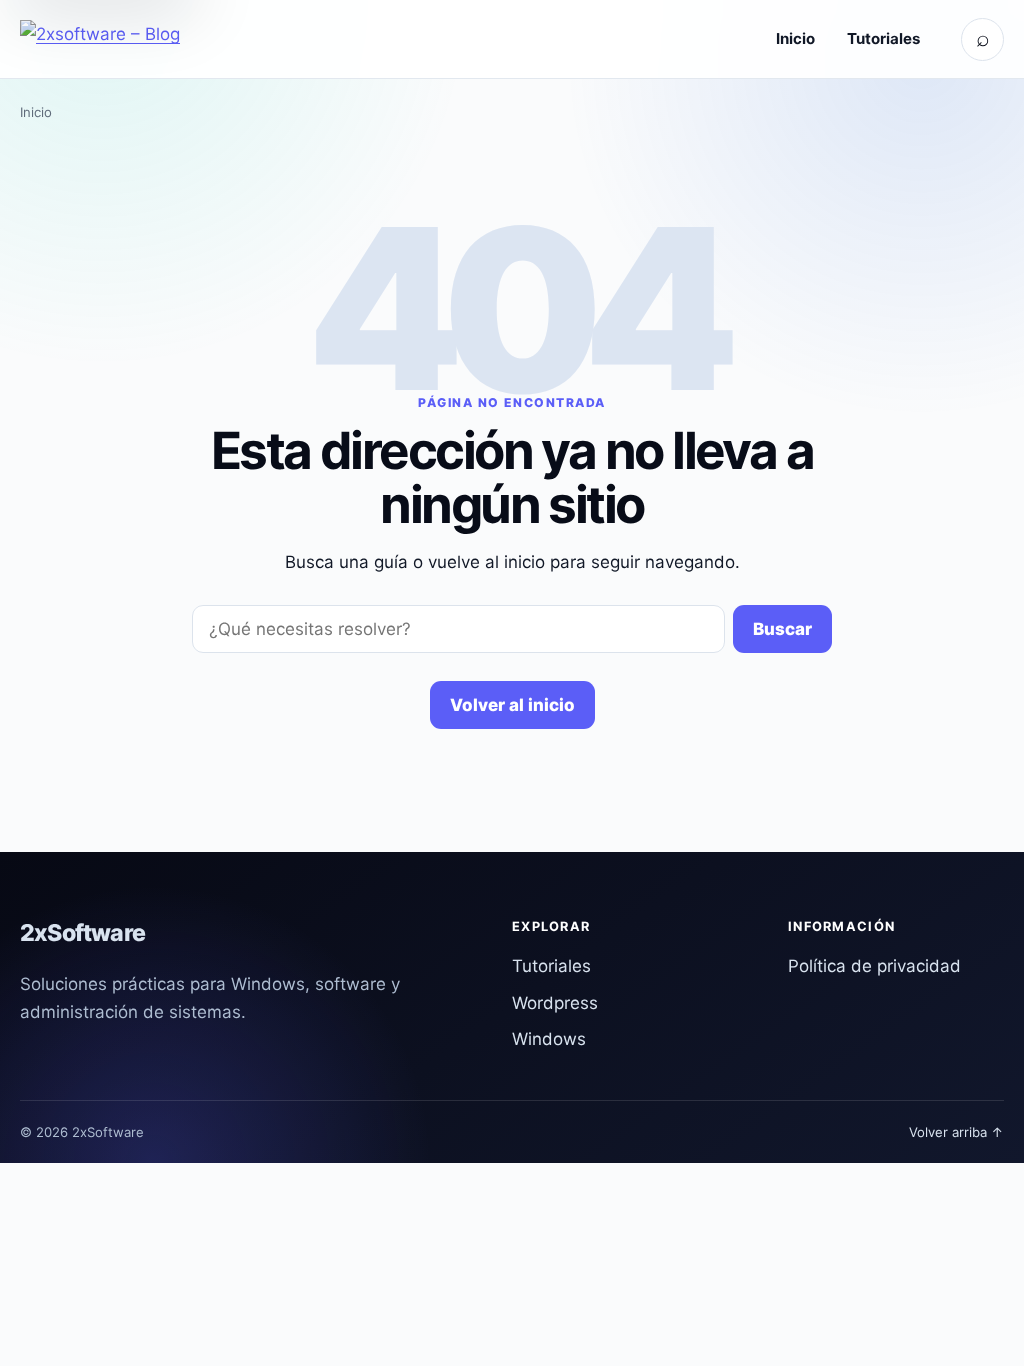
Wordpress (555, 1003)
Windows (549, 1039)
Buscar (782, 629)
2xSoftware (82, 933)
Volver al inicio (512, 705)
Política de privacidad (874, 966)
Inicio (795, 38)
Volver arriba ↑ (956, 1132)
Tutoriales (883, 38)
